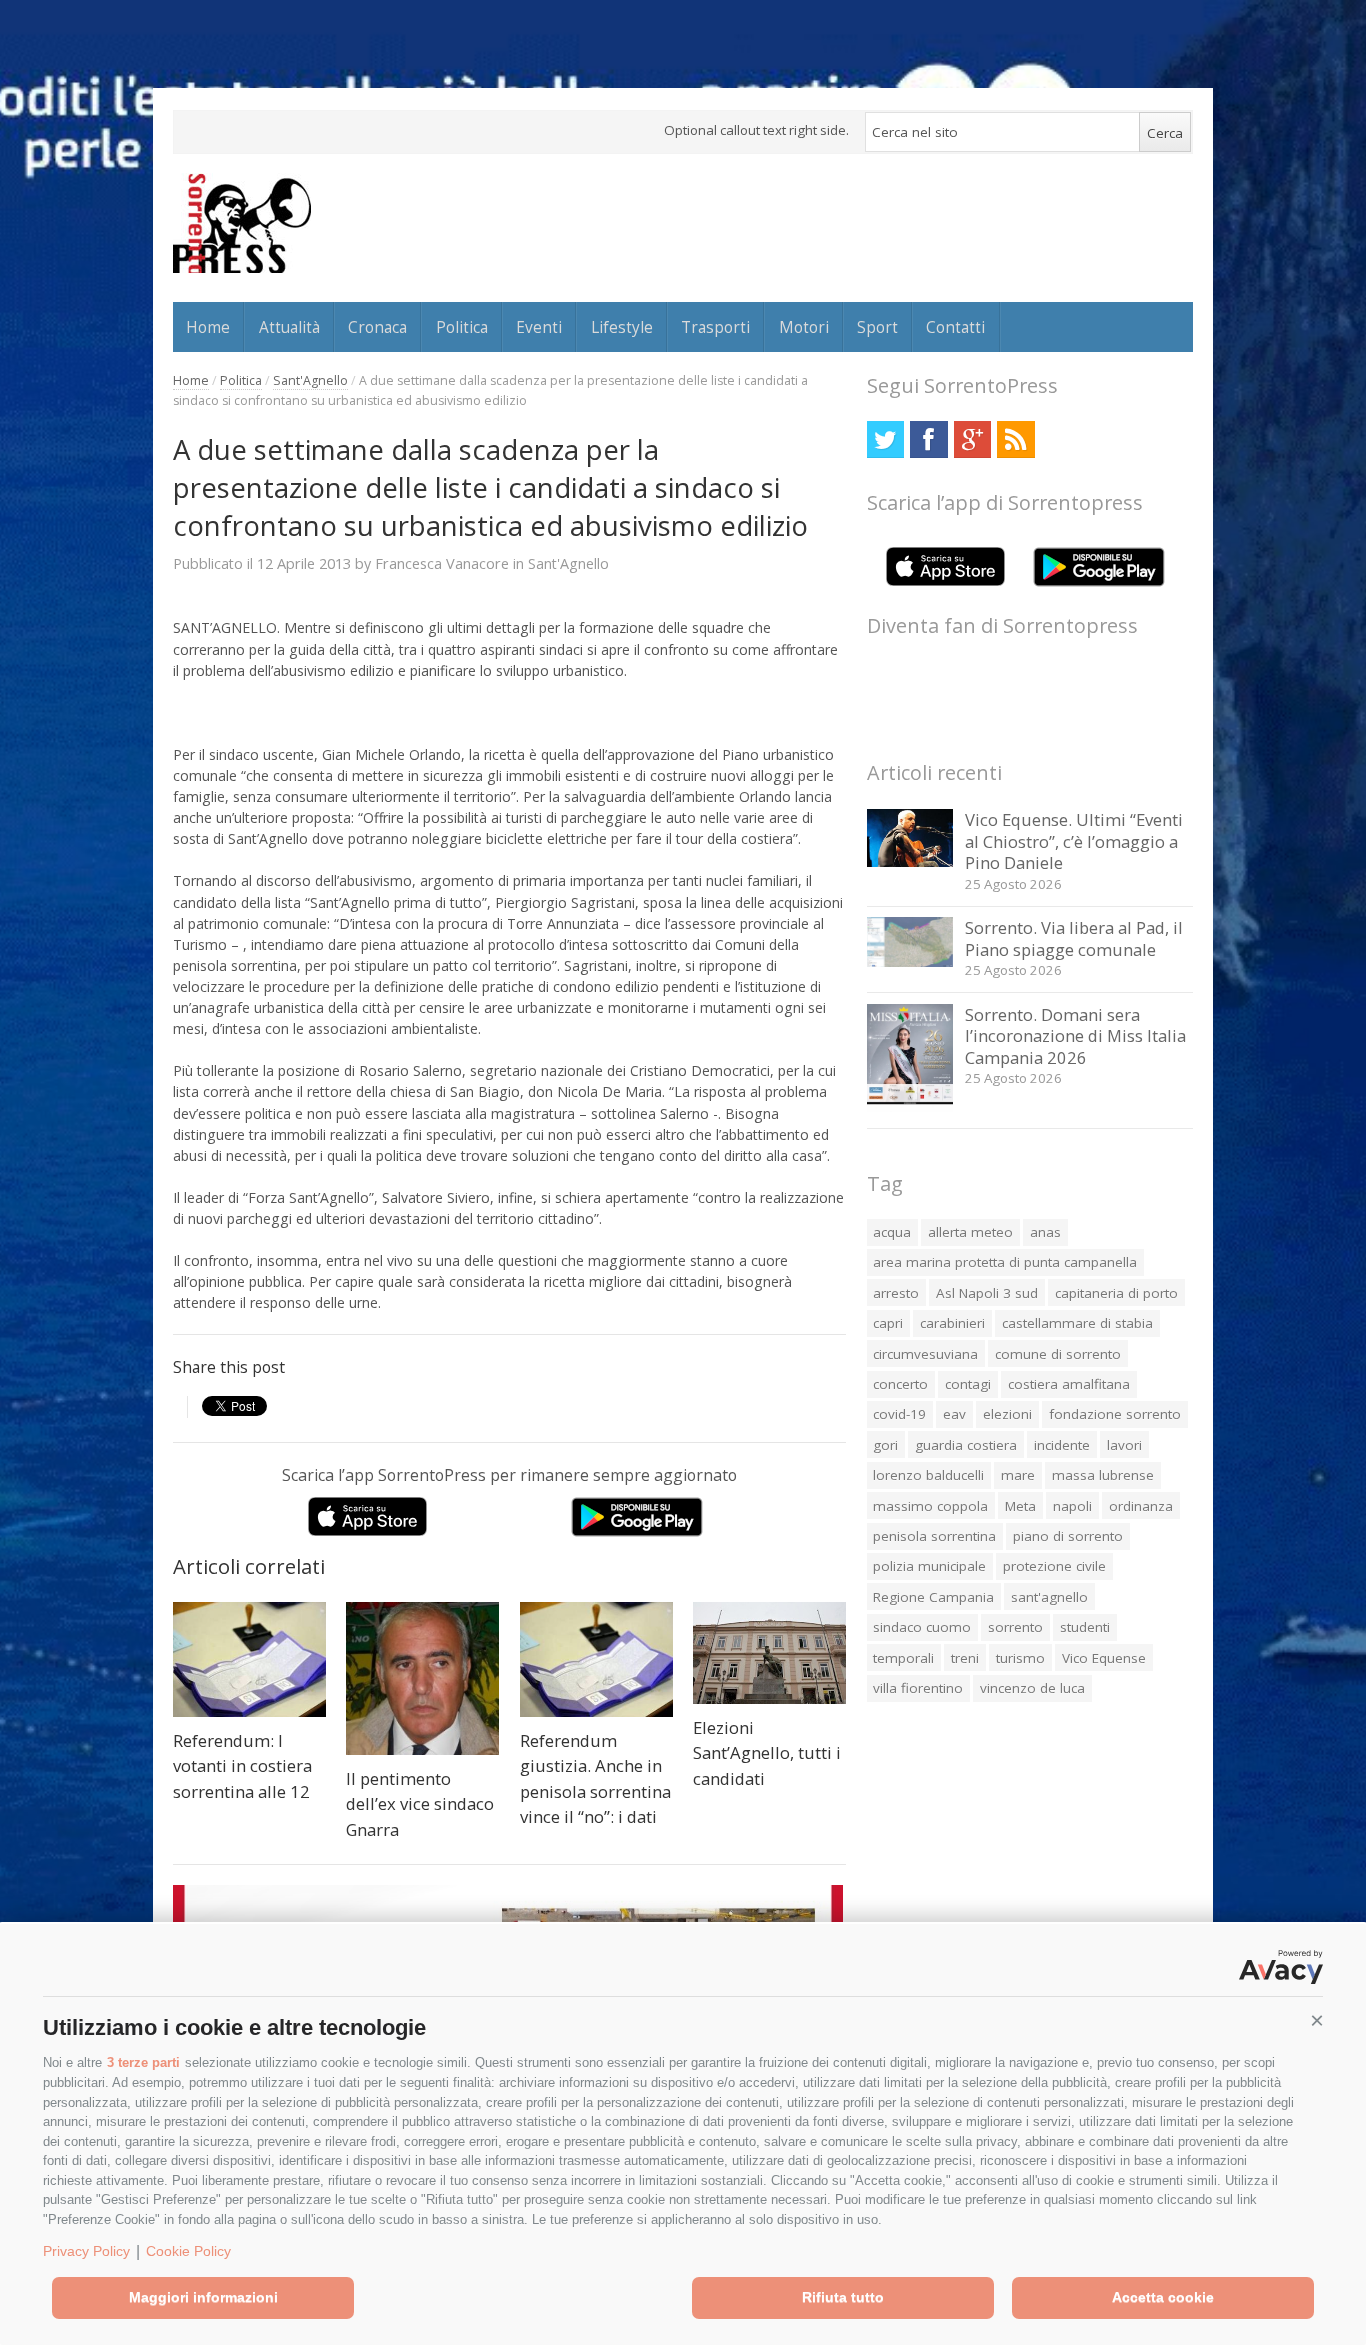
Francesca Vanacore (442, 563)
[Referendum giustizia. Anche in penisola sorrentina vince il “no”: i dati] (596, 1659)
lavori (1124, 1445)
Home (208, 327)
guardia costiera (966, 1445)
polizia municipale (929, 1566)
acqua (892, 1232)
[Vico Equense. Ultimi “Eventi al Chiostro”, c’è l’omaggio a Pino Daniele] (910, 861)
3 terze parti (143, 2062)
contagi (968, 1384)
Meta (1020, 1506)
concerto (900, 1384)
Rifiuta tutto (843, 2297)
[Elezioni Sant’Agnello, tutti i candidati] (769, 1653)
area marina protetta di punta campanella (1005, 1262)
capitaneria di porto (1116, 1293)
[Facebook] (928, 439)
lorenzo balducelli (928, 1475)
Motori (804, 327)
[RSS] (1015, 439)
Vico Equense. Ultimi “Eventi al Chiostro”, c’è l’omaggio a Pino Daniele (1074, 841)
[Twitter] (885, 439)
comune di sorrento (1058, 1354)
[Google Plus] (972, 439)
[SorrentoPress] (242, 223)
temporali (903, 1658)
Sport (877, 327)
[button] (1317, 2021)
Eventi (539, 327)
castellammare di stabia (1077, 1323)
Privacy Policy (86, 2251)
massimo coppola (930, 1506)
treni (965, 1658)
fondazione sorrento (1115, 1414)
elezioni (1007, 1414)
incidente (1062, 1445)
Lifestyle (622, 327)
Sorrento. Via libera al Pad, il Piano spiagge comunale (1074, 938)
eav (954, 1414)
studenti (1085, 1627)
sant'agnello (1049, 1597)
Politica (462, 327)
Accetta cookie (1163, 2297)
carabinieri (952, 1323)
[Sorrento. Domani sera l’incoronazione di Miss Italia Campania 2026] (910, 1106)
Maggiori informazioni (203, 2297)
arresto (896, 1293)
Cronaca (377, 327)
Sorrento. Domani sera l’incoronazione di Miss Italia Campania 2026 (1075, 1036)
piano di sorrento (1068, 1536)
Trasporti (715, 327)
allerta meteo (970, 1232)
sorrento (1015, 1627)
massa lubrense (1103, 1475)
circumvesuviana (925, 1354)
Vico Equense (1104, 1658)
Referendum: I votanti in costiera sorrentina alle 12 (242, 1766)
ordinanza (1141, 1506)
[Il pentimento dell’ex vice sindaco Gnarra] (422, 1678)
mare (1018, 1475)
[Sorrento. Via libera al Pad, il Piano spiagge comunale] (910, 961)
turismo (1020, 1658)
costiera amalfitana (1069, 1384)
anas (1045, 1232)
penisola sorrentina (934, 1536)
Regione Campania (933, 1597)
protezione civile (1054, 1566)
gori (885, 1445)
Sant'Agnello (310, 380)
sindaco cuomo (922, 1627)
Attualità (289, 327)
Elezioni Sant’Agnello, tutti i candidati (767, 1753)
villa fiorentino (918, 1688)
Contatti (955, 327)
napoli (1072, 1506)
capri (888, 1323)
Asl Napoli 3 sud (987, 1293)
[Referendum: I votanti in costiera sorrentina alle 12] (249, 1659)
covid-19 (899, 1414)
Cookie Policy (188, 2251)
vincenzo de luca (1032, 1688)
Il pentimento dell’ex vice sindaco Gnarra (420, 1804)
